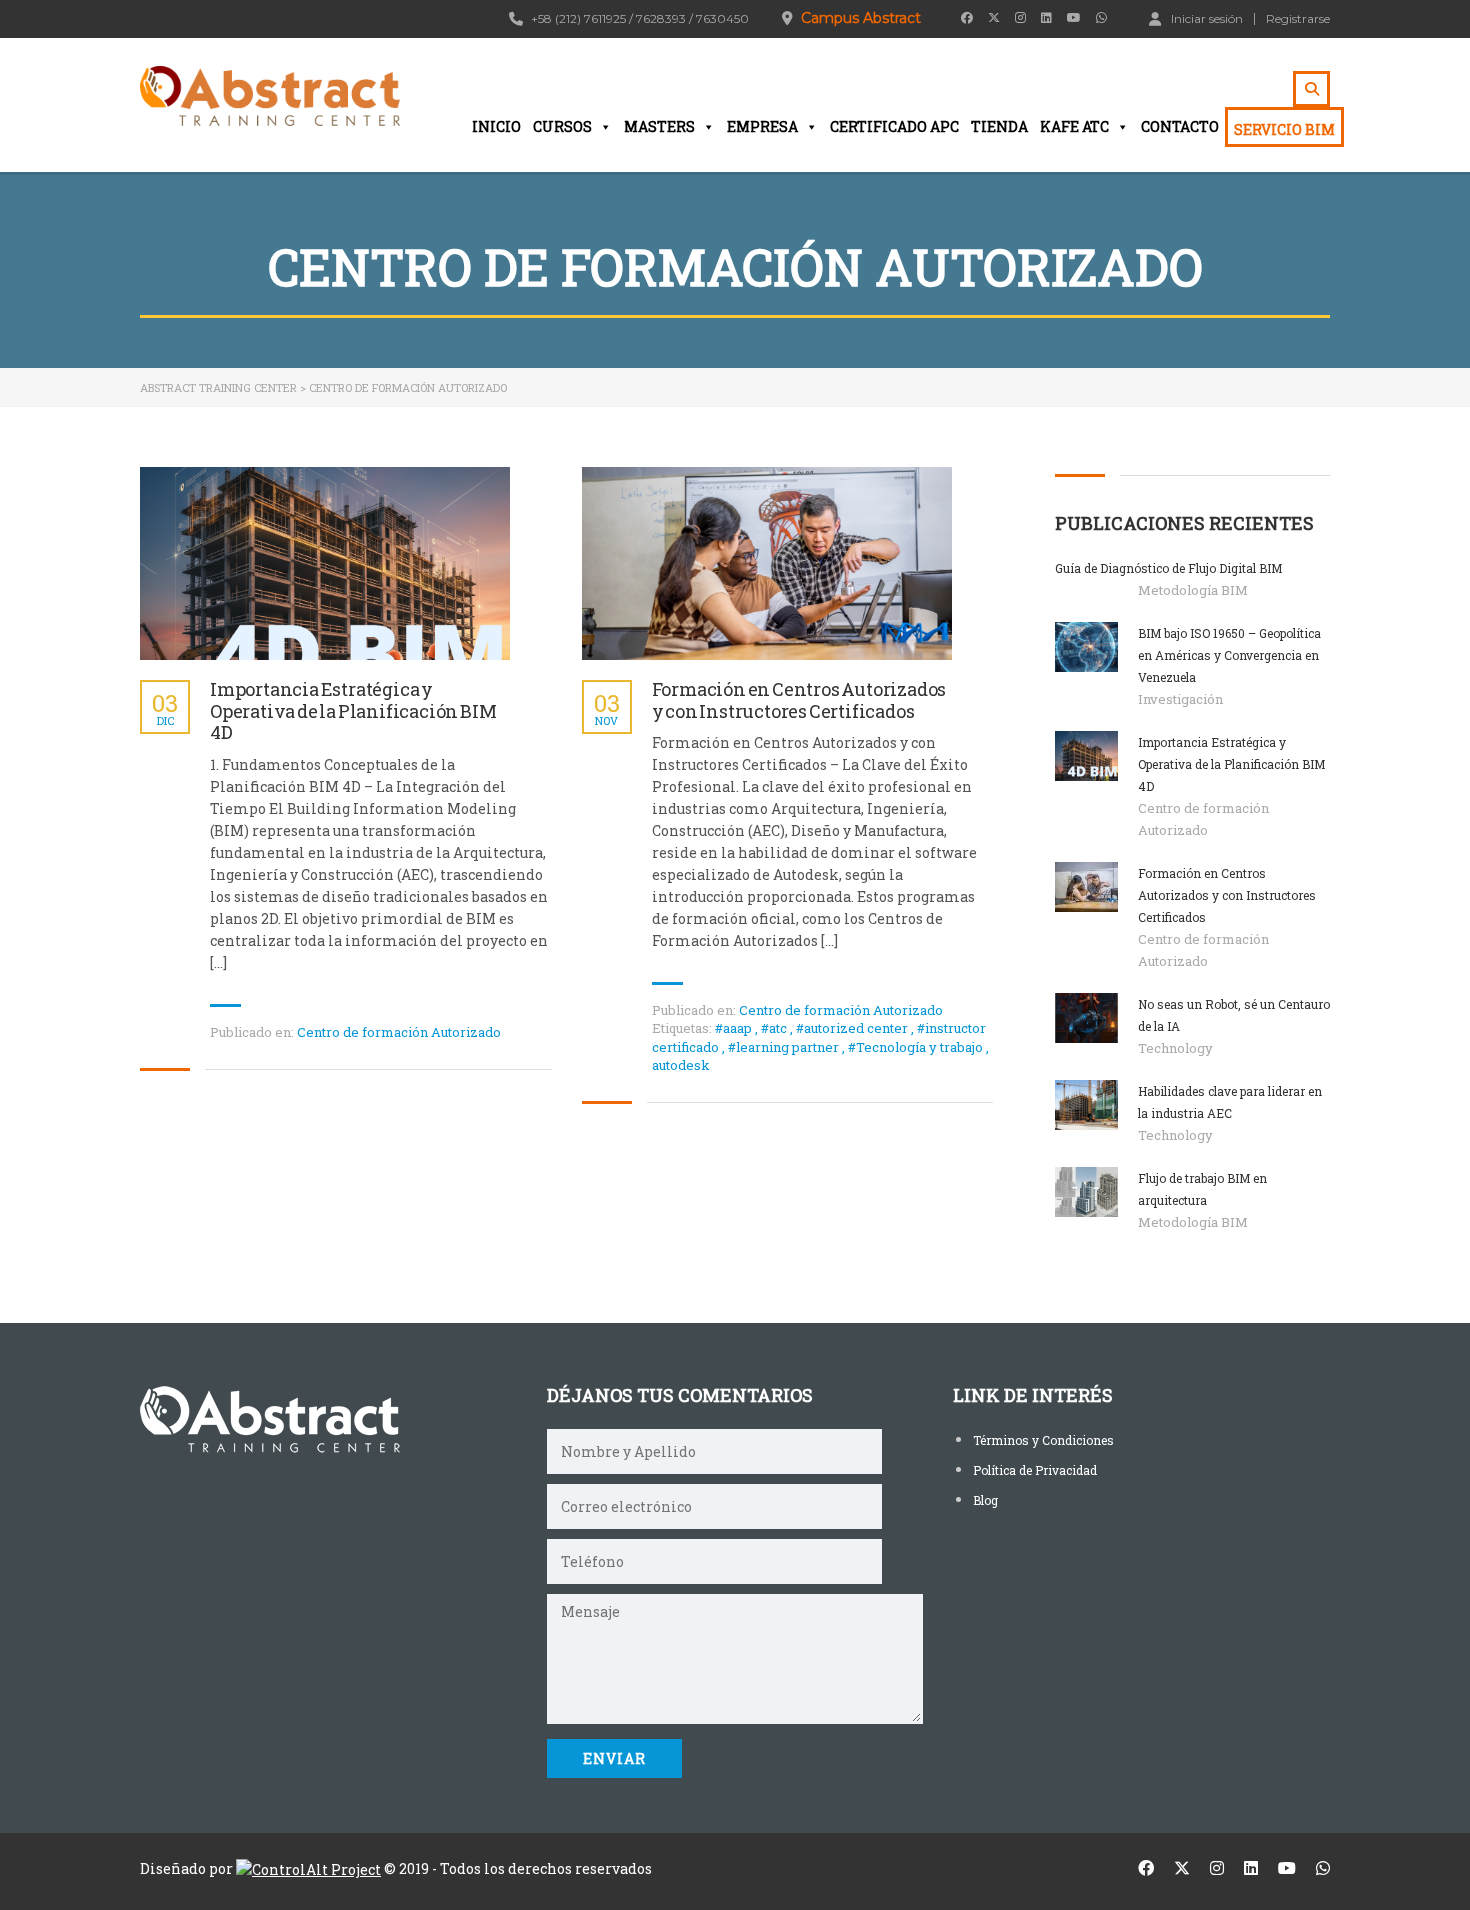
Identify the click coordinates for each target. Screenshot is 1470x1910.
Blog (985, 1500)
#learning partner (785, 1047)
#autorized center (853, 1028)
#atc (775, 1028)
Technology (1175, 1048)
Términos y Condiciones (1043, 1440)
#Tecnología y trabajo (917, 1047)
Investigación (1180, 699)
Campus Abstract (861, 18)
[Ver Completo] (325, 563)
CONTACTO (1180, 126)
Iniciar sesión (1207, 18)
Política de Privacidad (1035, 1470)
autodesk (681, 1065)
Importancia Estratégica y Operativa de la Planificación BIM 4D (353, 711)
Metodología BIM (1193, 590)
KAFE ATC (1074, 126)
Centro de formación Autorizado (399, 1032)
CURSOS (562, 126)
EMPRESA (762, 126)
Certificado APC (894, 126)
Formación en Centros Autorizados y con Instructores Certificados (799, 700)
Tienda (999, 126)
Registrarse (1298, 19)
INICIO (496, 126)
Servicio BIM (1284, 129)
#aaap (735, 1028)
